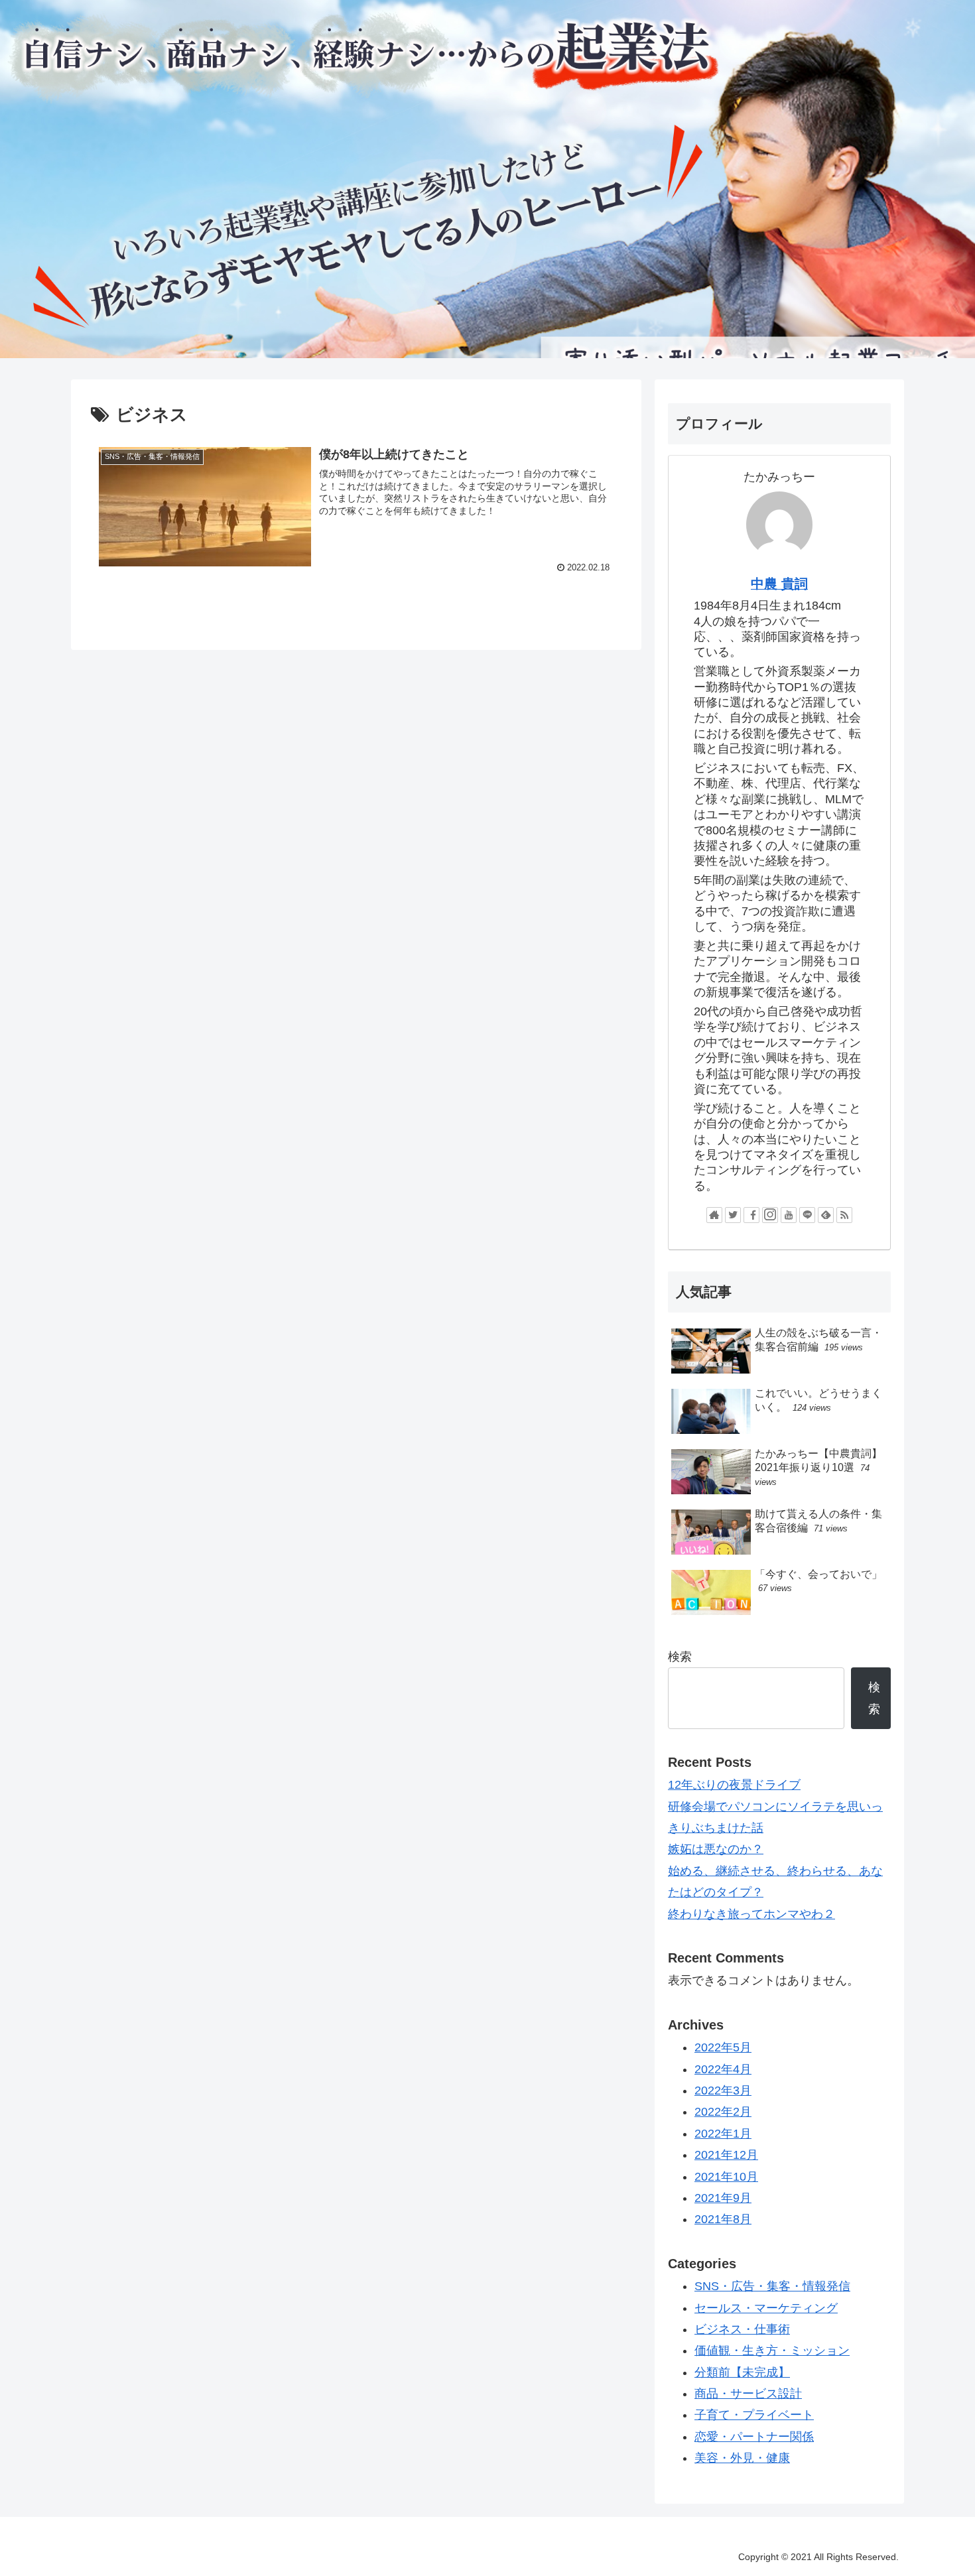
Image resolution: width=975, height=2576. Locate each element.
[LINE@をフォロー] (807, 1215)
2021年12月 (726, 2155)
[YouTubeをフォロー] (789, 1215)
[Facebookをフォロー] (751, 1215)
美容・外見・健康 (742, 2458)
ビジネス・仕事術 (742, 2329)
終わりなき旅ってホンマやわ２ (751, 1914)
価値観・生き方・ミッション (772, 2351)
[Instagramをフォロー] (770, 1215)
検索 (680, 1657)
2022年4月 (723, 2069)
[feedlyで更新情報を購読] (826, 1215)
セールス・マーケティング (766, 2308)
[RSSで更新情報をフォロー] (844, 1215)
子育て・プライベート (754, 2415)
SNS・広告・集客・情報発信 (772, 2286)
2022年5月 (723, 2047)
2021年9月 (723, 2198)
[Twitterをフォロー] (733, 1215)
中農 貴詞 (779, 584)
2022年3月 (723, 2091)
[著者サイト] (714, 1215)
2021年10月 (726, 2177)
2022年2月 (723, 2112)
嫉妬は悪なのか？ (716, 1849)
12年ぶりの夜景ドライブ (734, 1785)
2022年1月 (723, 2134)
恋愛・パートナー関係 (754, 2437)
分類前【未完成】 (742, 2372)
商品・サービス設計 (748, 2394)
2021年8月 (723, 2219)
